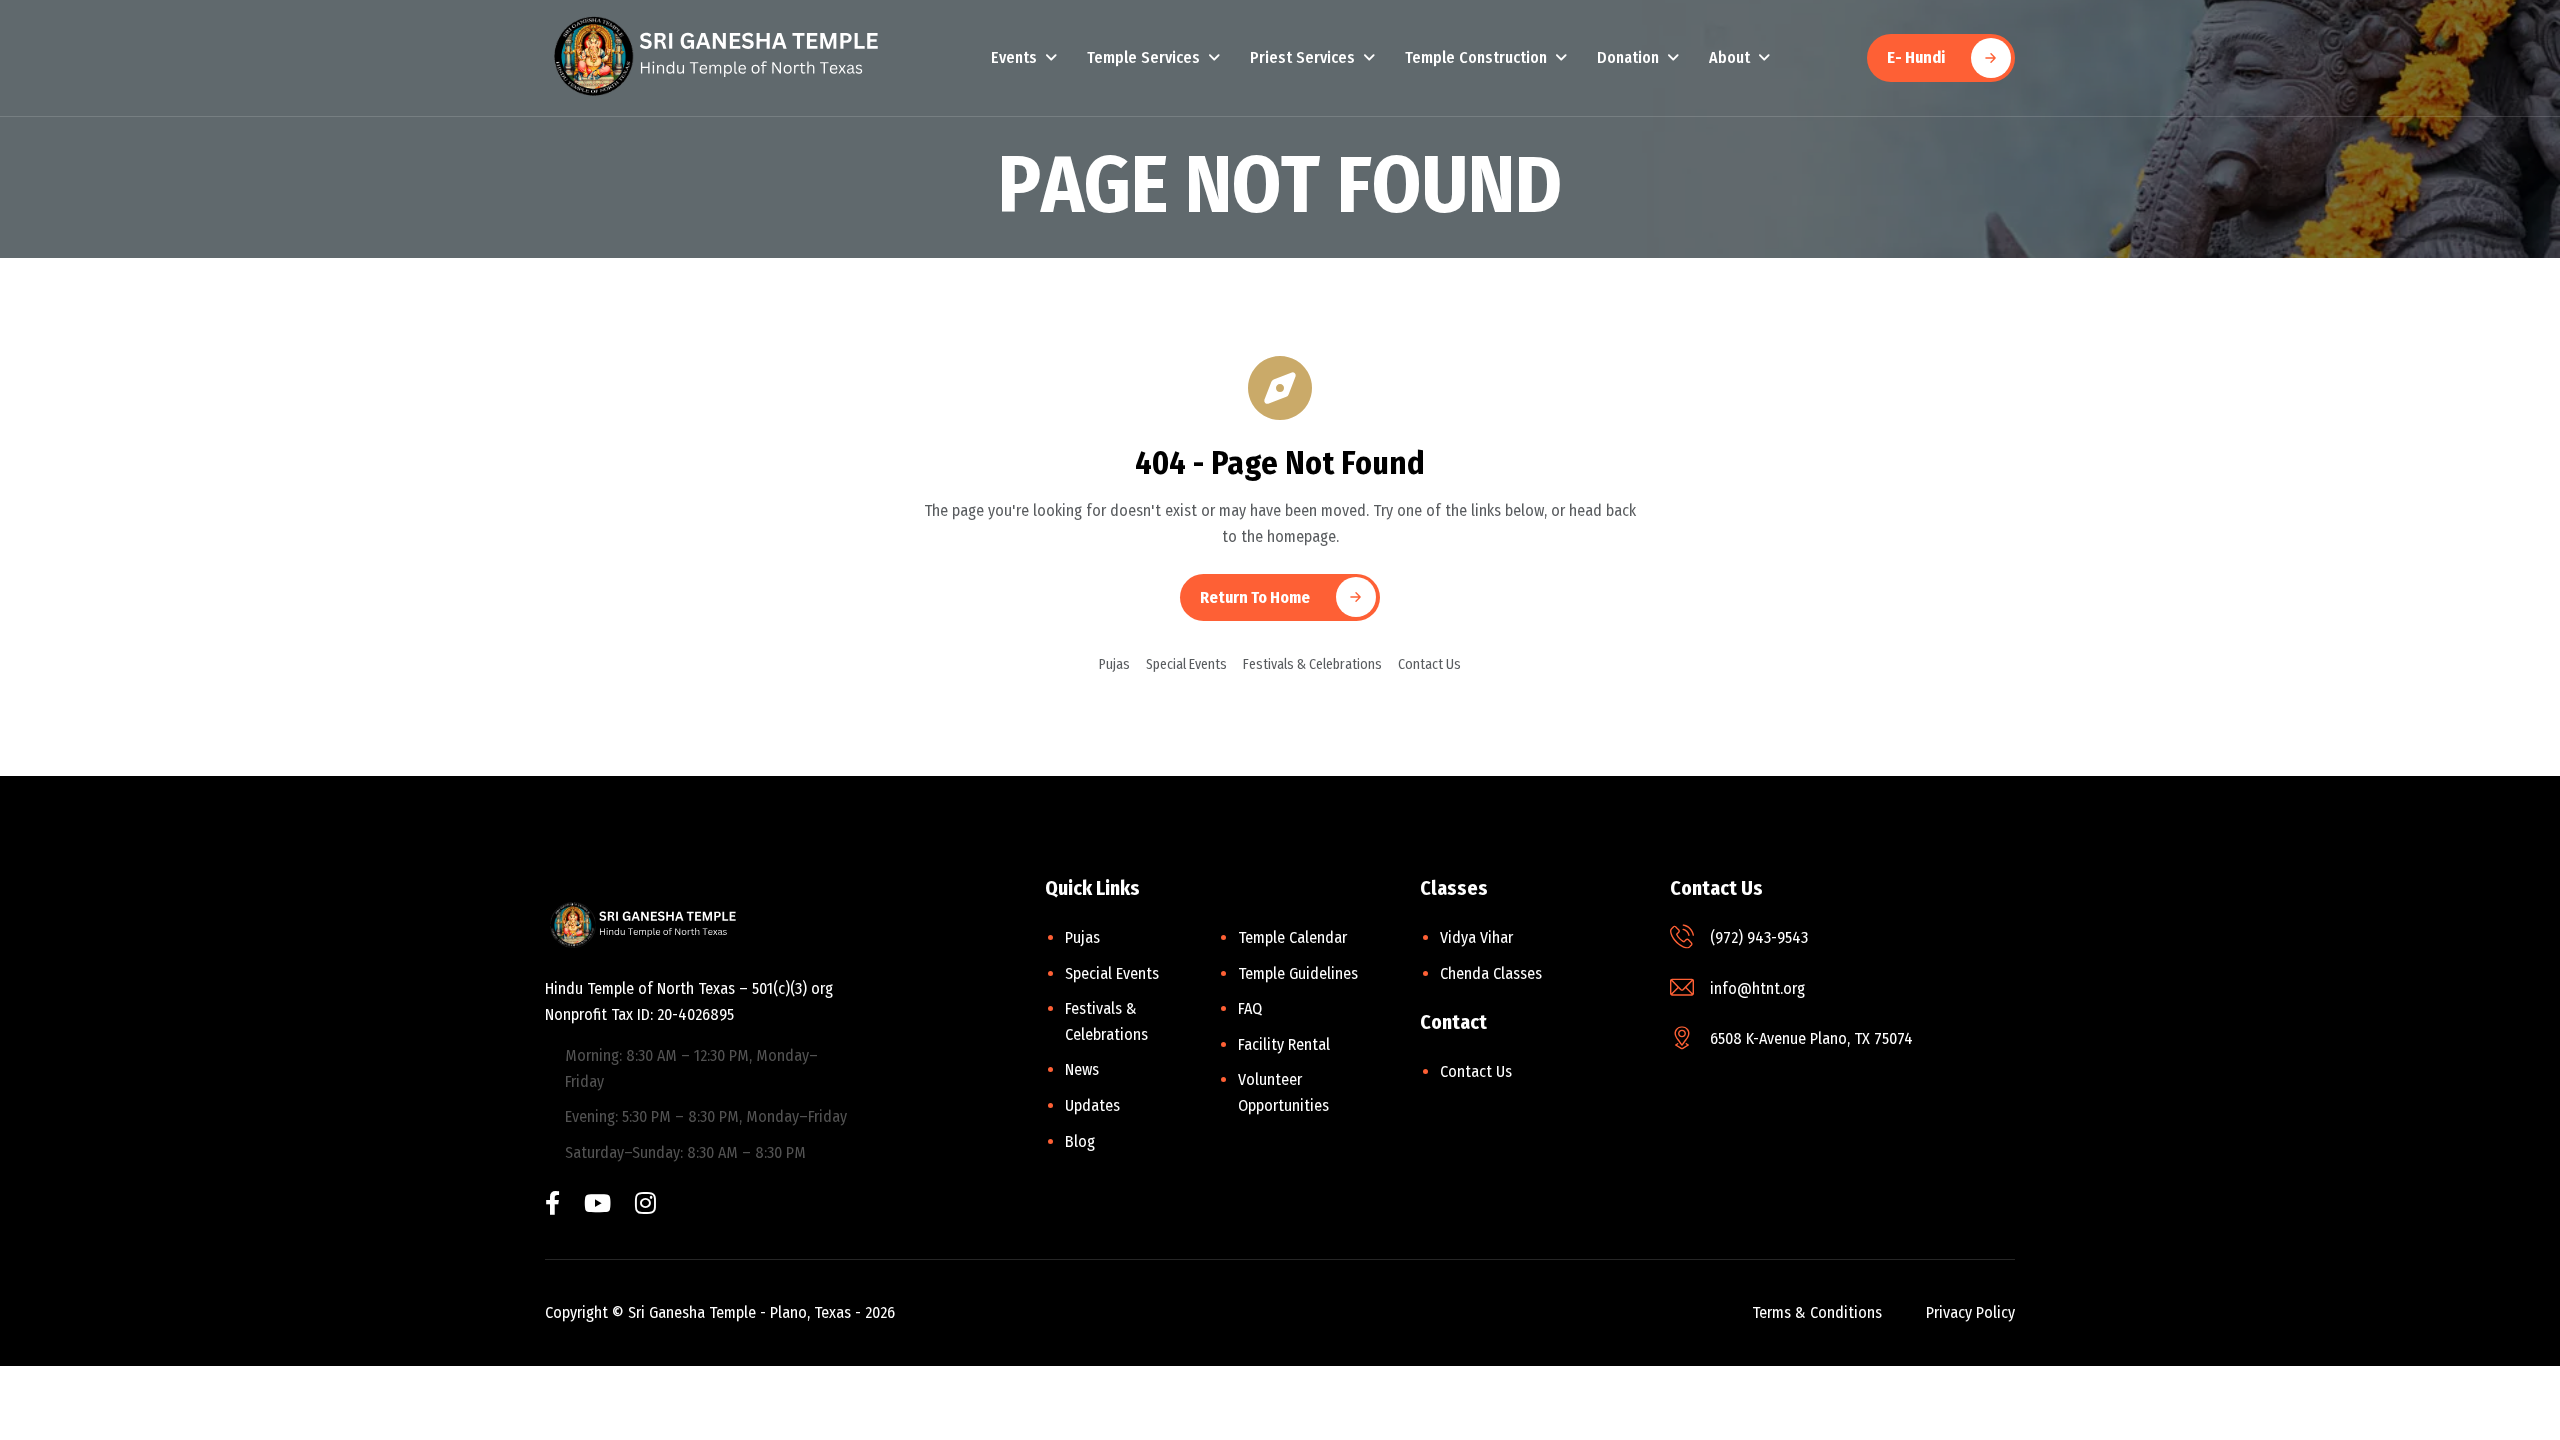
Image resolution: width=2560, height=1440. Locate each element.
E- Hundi (1916, 57)
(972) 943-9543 (1759, 937)
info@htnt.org (1757, 988)
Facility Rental (1284, 1044)
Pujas (1114, 664)
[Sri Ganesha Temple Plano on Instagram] (645, 1205)
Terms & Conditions (1817, 1312)
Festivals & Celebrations (1312, 664)
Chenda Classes (1491, 973)
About (1729, 57)
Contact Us (1429, 664)
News (1082, 1069)
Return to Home (1255, 597)
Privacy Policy (1970, 1312)
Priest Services (1302, 57)
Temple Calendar (1292, 937)
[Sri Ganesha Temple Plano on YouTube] (597, 1205)
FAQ (1250, 1008)
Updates (1092, 1105)
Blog (1080, 1141)
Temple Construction (1476, 57)
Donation (1628, 57)
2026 (880, 1312)
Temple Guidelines (1298, 973)
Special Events (1186, 664)
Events (1014, 57)
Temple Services (1143, 57)
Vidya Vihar (1476, 937)
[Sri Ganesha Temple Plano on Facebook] (552, 1205)
